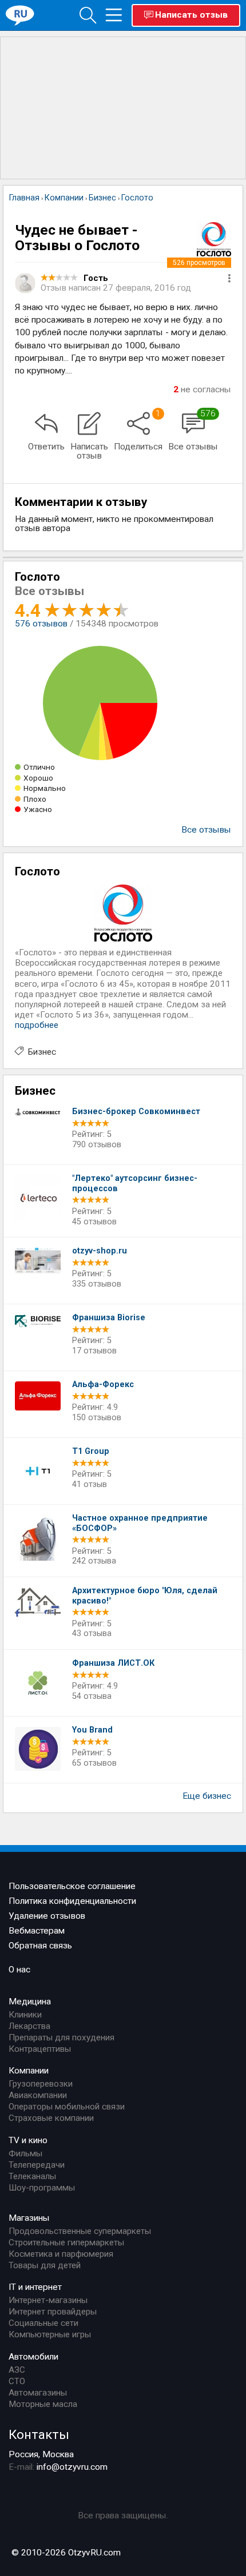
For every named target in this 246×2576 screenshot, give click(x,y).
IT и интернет (35, 2287)
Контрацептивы (40, 2049)
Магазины (29, 2218)
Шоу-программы (42, 2188)
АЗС (17, 2370)
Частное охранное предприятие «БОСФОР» (140, 1523)
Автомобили (33, 2357)
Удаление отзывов (47, 1916)
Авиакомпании (38, 2095)
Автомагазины (38, 2393)
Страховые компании (51, 2118)
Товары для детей (45, 2265)
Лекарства (29, 2026)
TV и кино (28, 2140)
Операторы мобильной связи (67, 2107)
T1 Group (91, 1451)
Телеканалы (32, 2176)
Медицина (30, 2002)
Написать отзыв (191, 15)
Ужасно (38, 809)
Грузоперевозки (41, 2084)
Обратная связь (40, 1946)
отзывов (41, 624)
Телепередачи (37, 2165)
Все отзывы (206, 830)
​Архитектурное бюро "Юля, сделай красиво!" (145, 1596)
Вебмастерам (37, 1931)
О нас (19, 1970)
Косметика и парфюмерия (61, 2254)
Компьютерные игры (50, 2334)
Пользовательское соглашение (72, 1886)
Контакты (39, 2434)
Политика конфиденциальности (72, 1901)
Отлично (39, 767)
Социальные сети (43, 2323)
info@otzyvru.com (72, 2467)
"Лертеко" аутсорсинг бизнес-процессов (135, 1183)
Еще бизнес (207, 1796)
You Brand (92, 1730)
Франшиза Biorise (109, 1318)
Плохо (35, 799)
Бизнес (42, 1052)
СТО (17, 2381)
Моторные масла (43, 2404)
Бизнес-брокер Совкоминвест (136, 1112)
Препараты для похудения (61, 2038)
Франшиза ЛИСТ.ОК (113, 1663)
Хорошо (38, 778)
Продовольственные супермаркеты (80, 2231)
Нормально (45, 788)
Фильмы (25, 2153)
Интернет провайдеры (53, 2312)
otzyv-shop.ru (100, 1251)
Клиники (25, 2015)
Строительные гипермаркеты (66, 2243)
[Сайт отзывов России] (20, 15)
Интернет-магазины (48, 2300)
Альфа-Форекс (103, 1385)
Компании (29, 2071)
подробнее (37, 1025)
